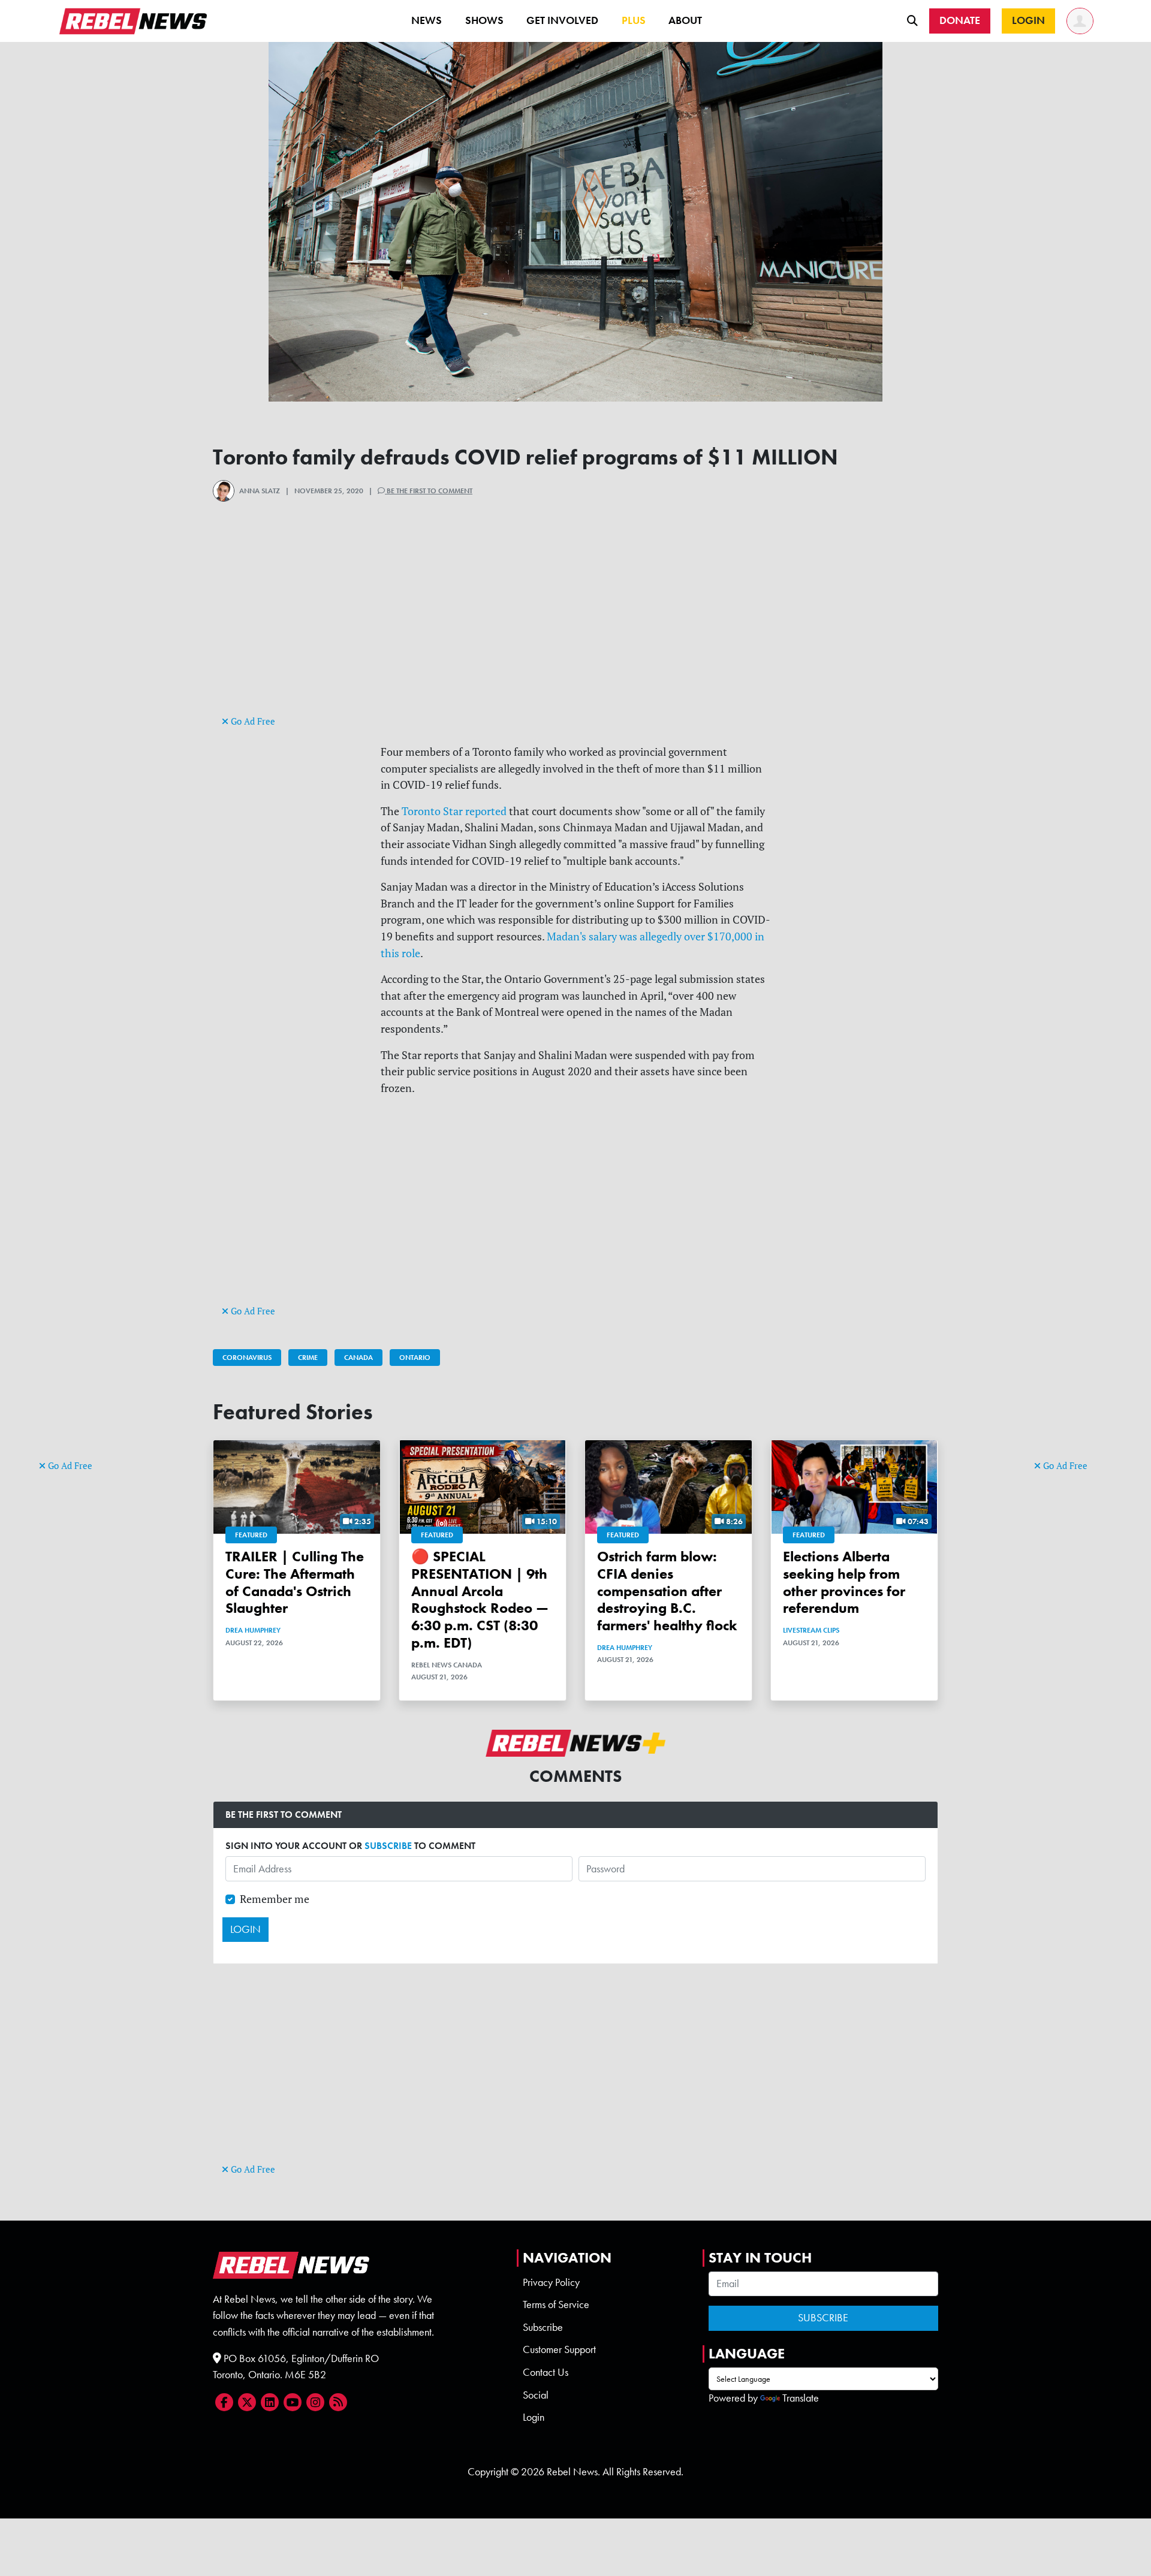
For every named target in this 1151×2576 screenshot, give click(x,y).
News (427, 20)
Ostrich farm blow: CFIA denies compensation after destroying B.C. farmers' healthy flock (667, 1591)
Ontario (415, 1358)
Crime (308, 1358)
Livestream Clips (811, 1630)
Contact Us (546, 2372)
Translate (801, 2398)
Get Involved (562, 20)
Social (536, 2395)
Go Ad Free (69, 1466)
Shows (484, 20)
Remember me (275, 1899)
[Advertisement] (87, 1272)
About (685, 20)
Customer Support (559, 2349)
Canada (358, 1358)
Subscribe (543, 2327)
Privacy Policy (551, 2282)
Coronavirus (247, 1358)
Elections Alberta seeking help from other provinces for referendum (844, 1582)
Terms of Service (556, 2304)
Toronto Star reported (454, 811)
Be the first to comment (429, 491)
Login (534, 2417)
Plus (634, 20)
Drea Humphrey (253, 1630)
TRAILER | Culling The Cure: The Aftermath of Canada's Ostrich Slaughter (295, 1582)
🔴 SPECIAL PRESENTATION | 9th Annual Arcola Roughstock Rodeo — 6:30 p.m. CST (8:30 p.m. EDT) (480, 1599)
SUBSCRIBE (388, 1846)
